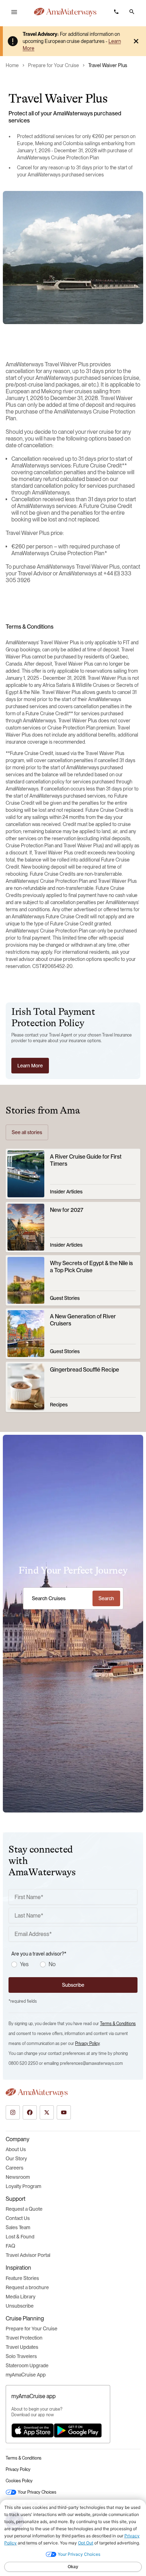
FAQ (10, 2246)
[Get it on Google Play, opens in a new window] (78, 2430)
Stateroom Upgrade (27, 2366)
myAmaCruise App (26, 2375)
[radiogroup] (74, 1964)
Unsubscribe (20, 2306)
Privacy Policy (87, 2044)
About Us (16, 2149)
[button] (132, 12)
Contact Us (18, 2218)
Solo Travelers (21, 2356)
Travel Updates (22, 2347)
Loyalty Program (23, 2186)
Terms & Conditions (118, 2024)
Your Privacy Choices (37, 2492)
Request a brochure (27, 2287)
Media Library (21, 2297)
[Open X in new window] (47, 2112)
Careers (15, 2168)
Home (12, 65)
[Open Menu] (14, 12)
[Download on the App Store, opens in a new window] (33, 2430)
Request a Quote (24, 2209)
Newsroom (18, 2177)
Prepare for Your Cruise (54, 65)
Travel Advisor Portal (28, 2255)
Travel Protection (24, 2338)
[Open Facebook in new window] (30, 2112)
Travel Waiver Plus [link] (108, 65)
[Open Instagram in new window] (13, 2112)
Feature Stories (22, 2278)
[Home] (65, 12)
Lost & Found (20, 2237)
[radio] (14, 1964)
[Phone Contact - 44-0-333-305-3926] (116, 12)
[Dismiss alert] (136, 41)
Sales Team (18, 2227)
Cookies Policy (19, 2481)
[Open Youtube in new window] (64, 2112)
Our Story (16, 2159)
